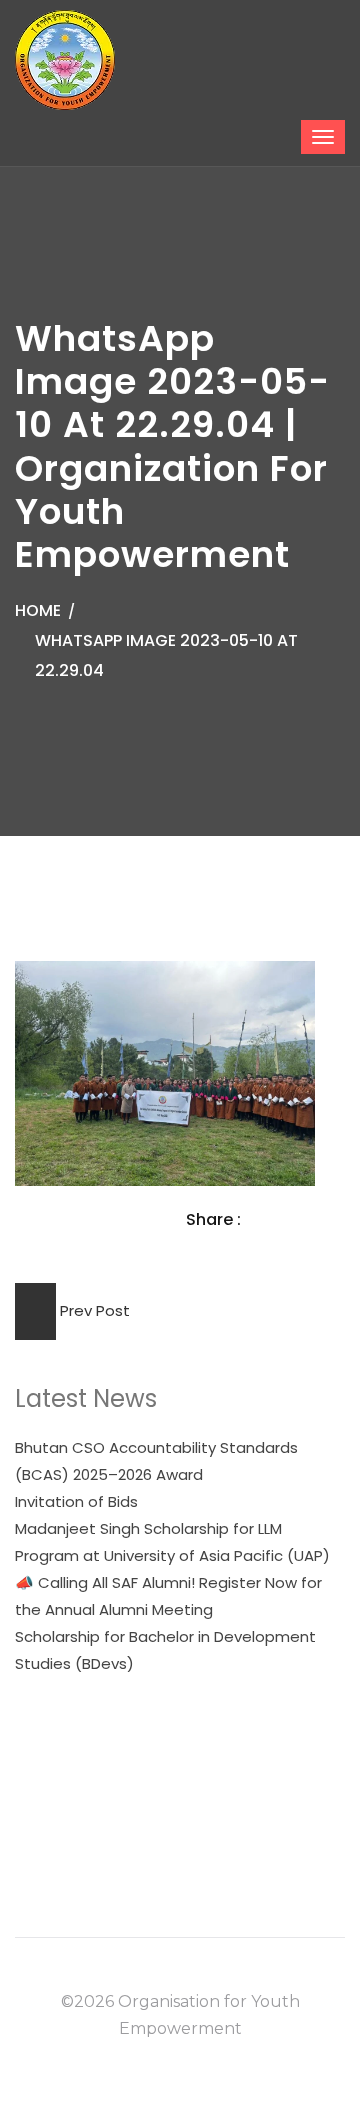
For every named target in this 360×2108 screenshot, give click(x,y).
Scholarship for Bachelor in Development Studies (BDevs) (165, 1650)
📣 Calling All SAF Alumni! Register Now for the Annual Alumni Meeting (168, 1596)
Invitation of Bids (76, 1501)
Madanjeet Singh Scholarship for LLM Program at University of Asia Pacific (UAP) (172, 1542)
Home (38, 610)
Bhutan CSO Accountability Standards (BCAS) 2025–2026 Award (156, 1461)
